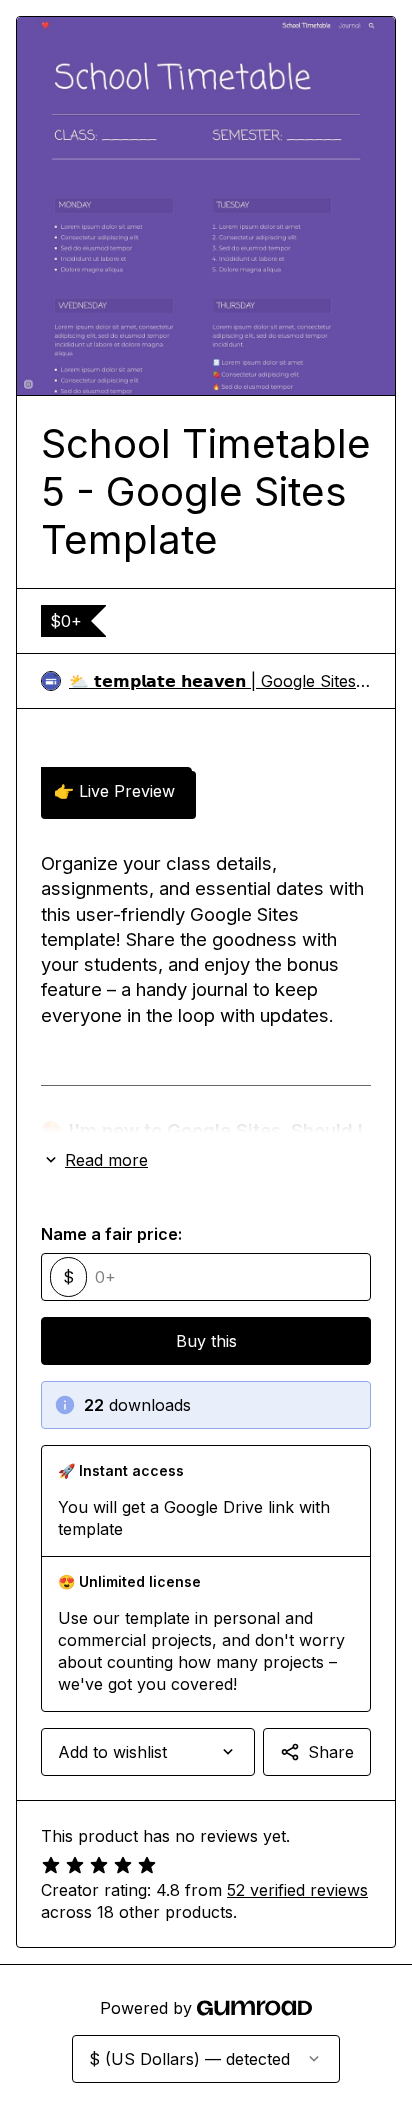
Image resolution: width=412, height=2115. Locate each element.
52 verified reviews (297, 1890)
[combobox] (148, 1752)
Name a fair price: (111, 1234)
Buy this (206, 1341)
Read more (106, 1160)
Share (331, 1752)
